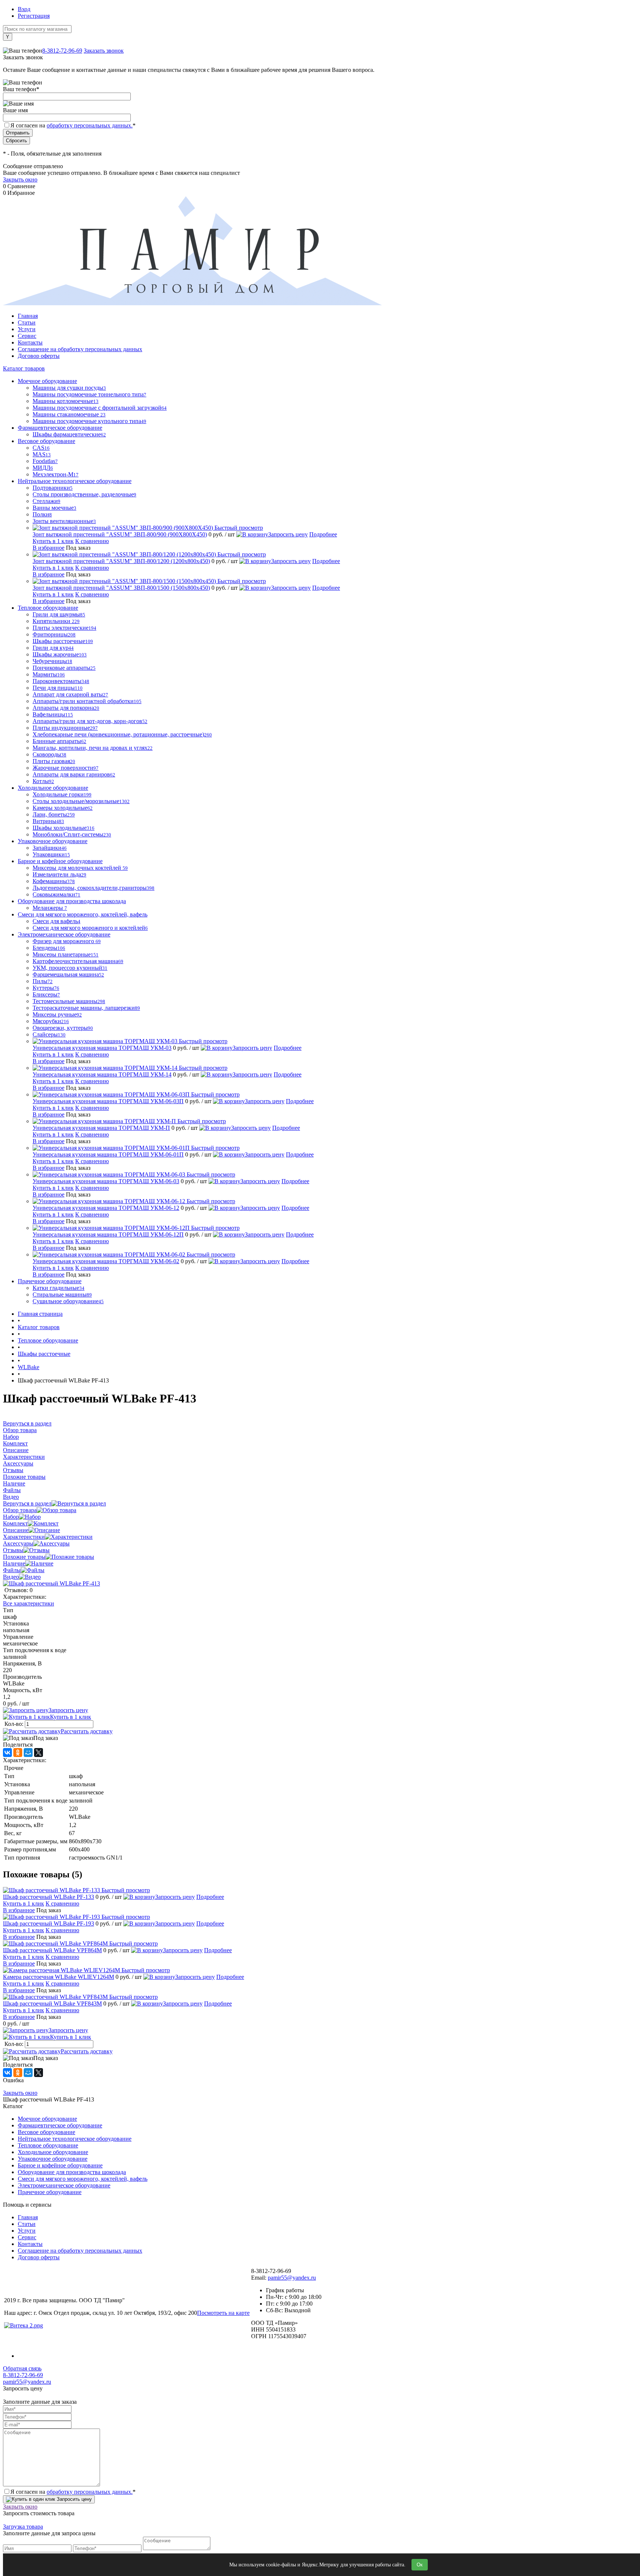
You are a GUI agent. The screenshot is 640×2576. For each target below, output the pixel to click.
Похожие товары (24, 1557)
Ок (420, 2565)
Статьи (27, 322)
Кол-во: (15, 1724)
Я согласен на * (73, 2492)
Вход (24, 9)
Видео (11, 1577)
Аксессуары (18, 1543)
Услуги (27, 329)
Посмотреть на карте (223, 2313)
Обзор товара (20, 1510)
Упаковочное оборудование (53, 2159)
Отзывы (13, 1550)
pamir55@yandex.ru (292, 2278)
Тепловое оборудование (48, 2145)
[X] (39, 1753)
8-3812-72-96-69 (62, 51)
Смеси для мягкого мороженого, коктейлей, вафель (83, 2179)
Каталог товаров (24, 368)
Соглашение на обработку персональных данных (80, 349)
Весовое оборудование (46, 2132)
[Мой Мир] (28, 1753)
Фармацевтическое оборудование (60, 2125)
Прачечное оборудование (50, 2192)
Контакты (30, 342)
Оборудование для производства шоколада (72, 2172)
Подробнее (323, 534)
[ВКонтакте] (7, 1753)
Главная (28, 316)
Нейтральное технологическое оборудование (75, 2139)
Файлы (12, 1570)
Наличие (14, 1563)
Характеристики (24, 1537)
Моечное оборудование (47, 2119)
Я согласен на (73, 125)
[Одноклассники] (18, 1753)
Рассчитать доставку (87, 1731)
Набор (11, 1517)
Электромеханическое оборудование (64, 2185)
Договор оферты (39, 356)
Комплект (15, 1523)
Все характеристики (29, 1603)
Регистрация (34, 16)
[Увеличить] (51, 1583)
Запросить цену (288, 534)
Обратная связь (22, 2368)
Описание (16, 1530)
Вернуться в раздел (27, 1503)
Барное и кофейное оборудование (60, 2165)
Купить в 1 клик (53, 541)
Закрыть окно (20, 179)
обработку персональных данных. (90, 125)
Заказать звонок (104, 51)
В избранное (49, 548)
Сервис (27, 336)
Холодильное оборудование (53, 2152)
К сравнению (92, 541)
